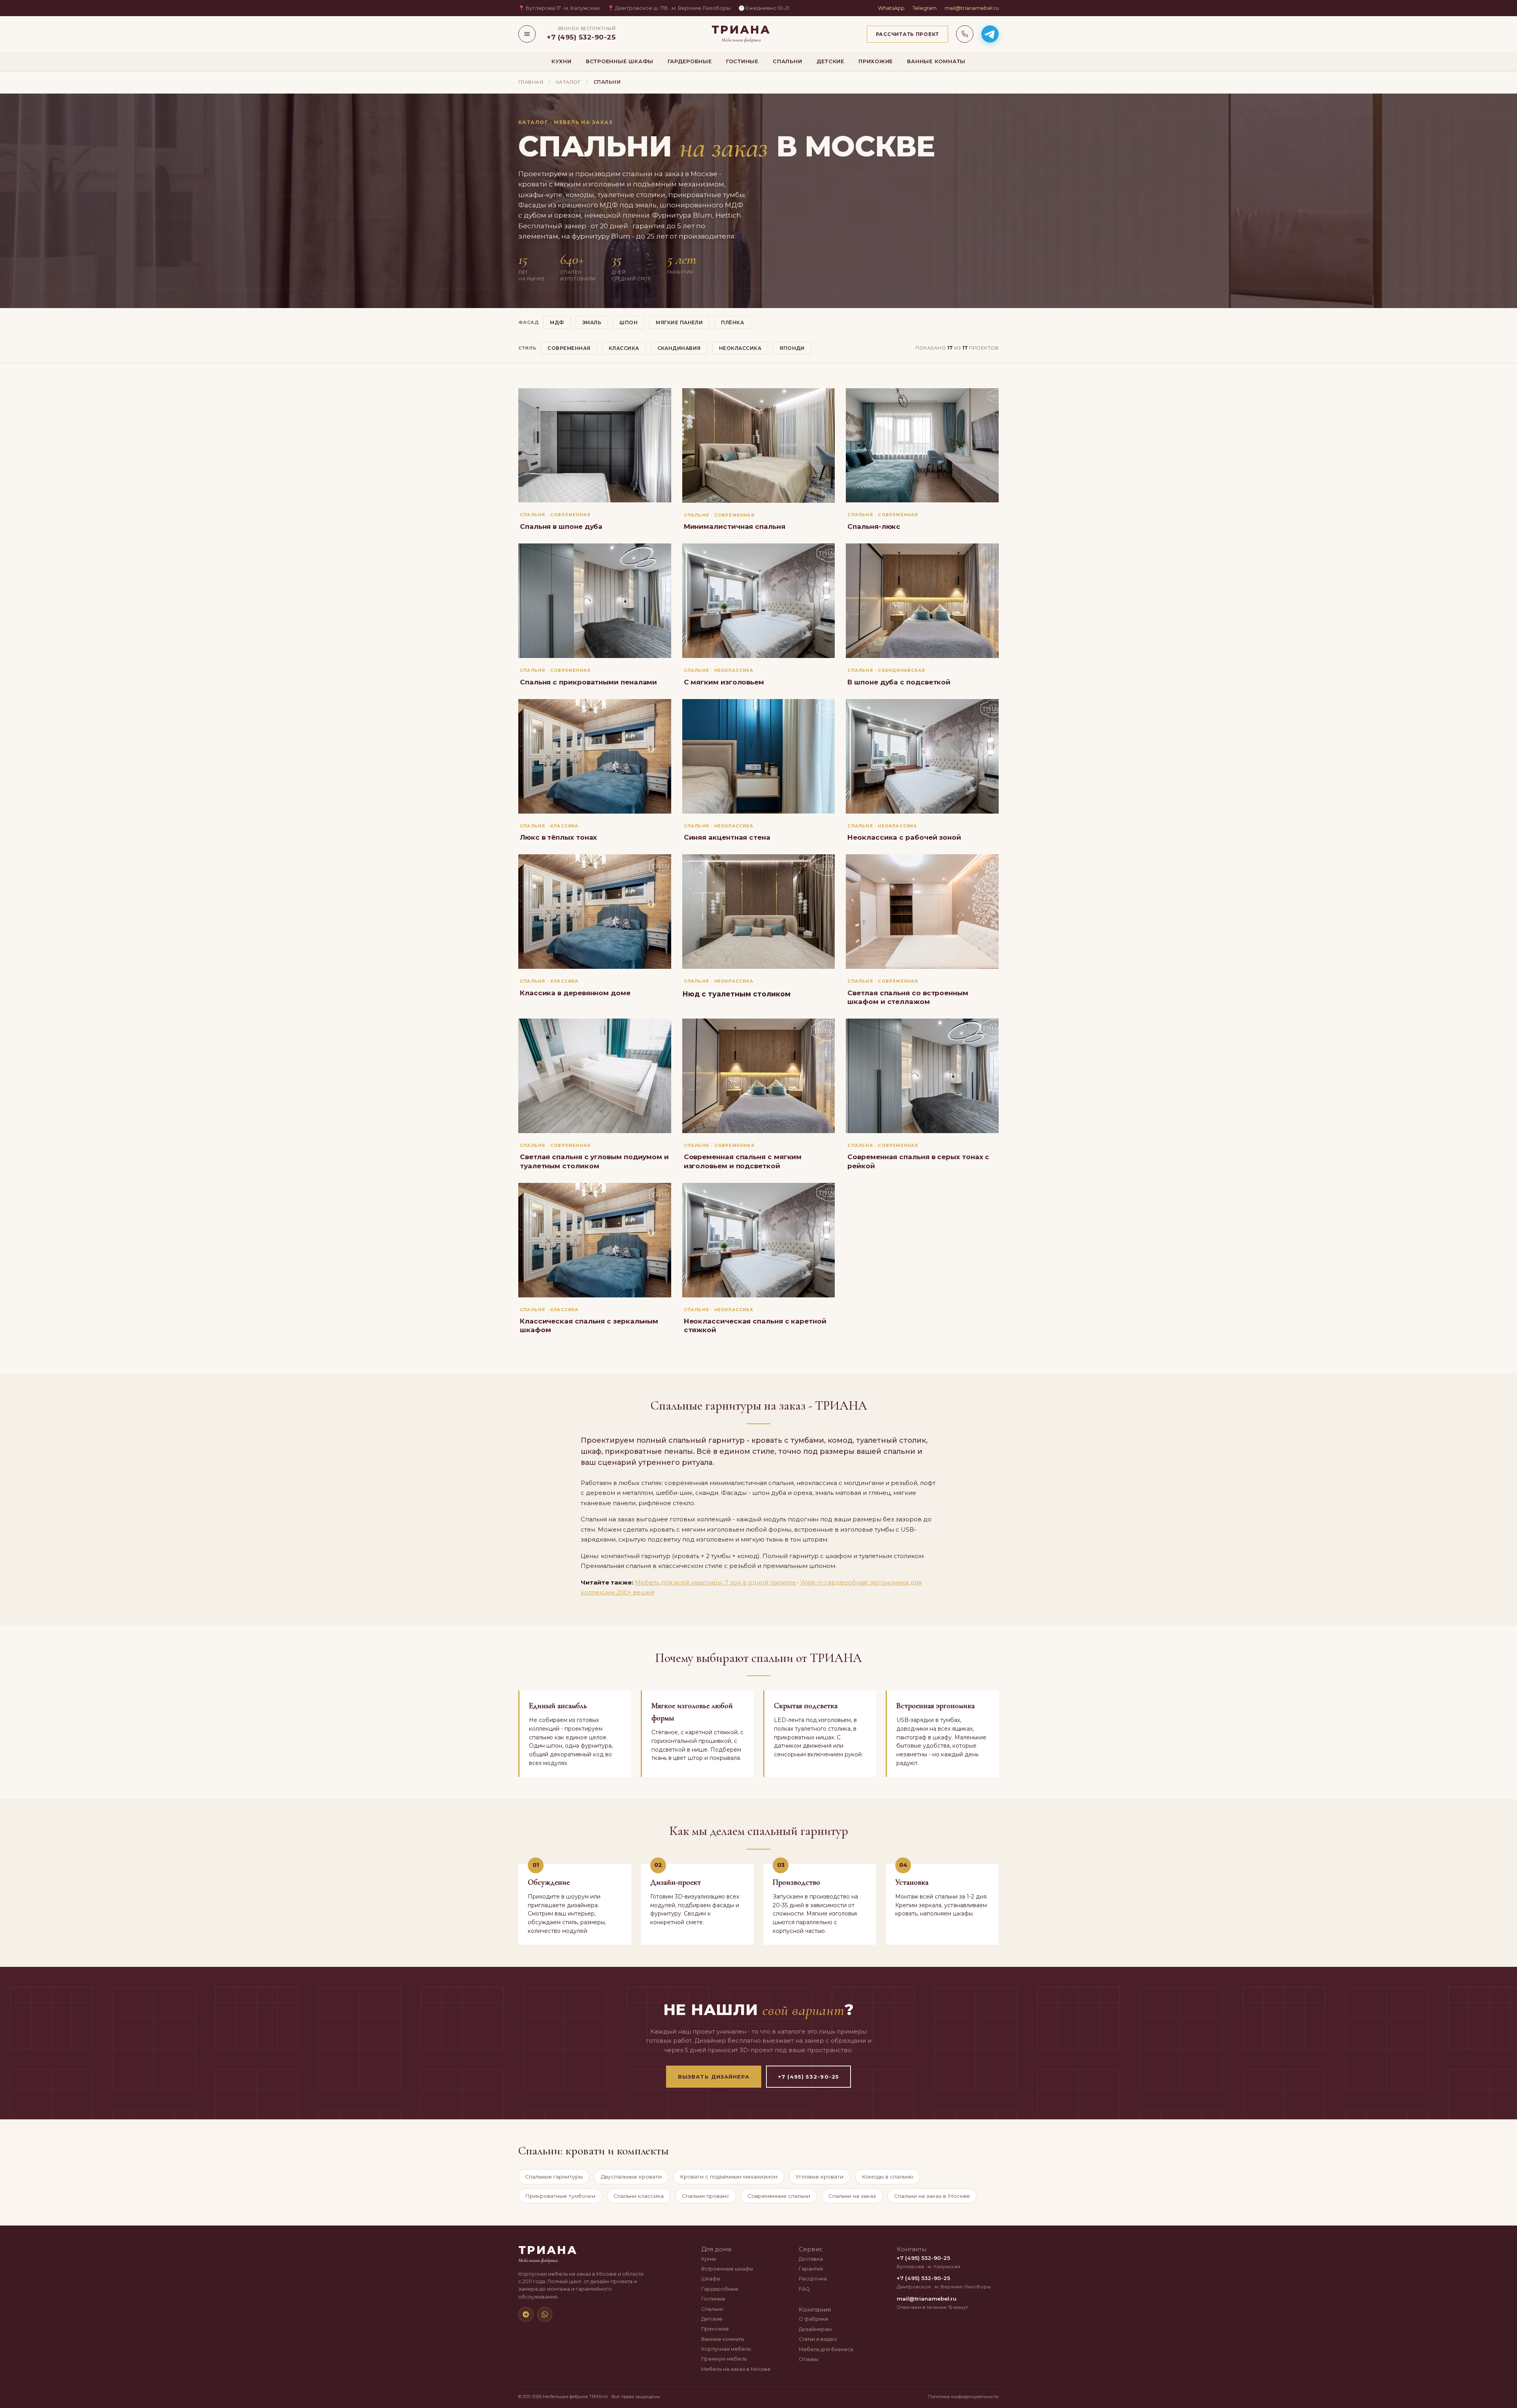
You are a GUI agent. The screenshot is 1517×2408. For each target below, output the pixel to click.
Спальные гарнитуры (554, 2177)
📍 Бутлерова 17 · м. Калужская (559, 8)
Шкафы (711, 2279)
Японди (792, 348)
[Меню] (527, 34)
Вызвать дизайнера (714, 2077)
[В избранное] (659, 400)
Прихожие (876, 61)
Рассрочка (813, 2279)
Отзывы (808, 2359)
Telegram (925, 8)
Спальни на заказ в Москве (932, 2196)
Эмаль (592, 322)
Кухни (562, 61)
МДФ (557, 322)
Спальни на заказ (852, 2196)
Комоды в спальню (887, 2177)
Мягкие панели (679, 322)
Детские (830, 61)
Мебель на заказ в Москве (736, 2369)
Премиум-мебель (724, 2359)
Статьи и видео (818, 2339)
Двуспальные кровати (631, 2177)
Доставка (811, 2259)
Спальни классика (639, 2196)
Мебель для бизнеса (826, 2349)
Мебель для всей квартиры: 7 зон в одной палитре (715, 1582)
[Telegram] (526, 2314)
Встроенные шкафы (620, 61)
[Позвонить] (965, 34)
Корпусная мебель (726, 2349)
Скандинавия (679, 348)
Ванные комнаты (936, 61)
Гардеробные (690, 61)
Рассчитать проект (907, 34)
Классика (624, 348)
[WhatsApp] (545, 2314)
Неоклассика (740, 348)
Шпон (629, 322)
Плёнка (732, 322)
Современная (569, 348)
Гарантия (811, 2269)
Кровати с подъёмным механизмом (729, 2177)
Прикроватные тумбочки (560, 2196)
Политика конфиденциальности (963, 2397)
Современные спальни (779, 2196)
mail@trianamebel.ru (972, 8)
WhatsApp (891, 8)
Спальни (787, 61)
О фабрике (814, 2319)
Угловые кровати (820, 2177)
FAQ (804, 2289)
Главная (531, 82)
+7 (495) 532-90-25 (808, 2077)
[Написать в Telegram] (990, 34)
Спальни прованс (706, 2196)
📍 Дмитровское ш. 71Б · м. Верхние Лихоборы (669, 8)
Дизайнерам (815, 2329)
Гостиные (742, 61)
